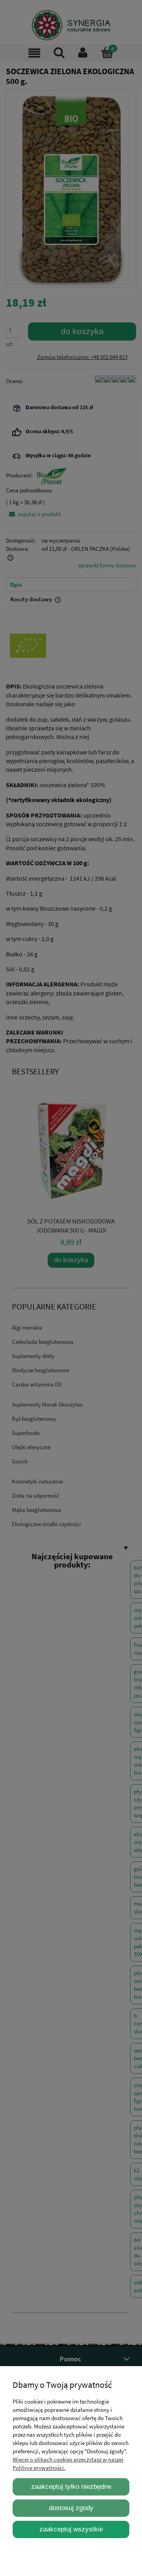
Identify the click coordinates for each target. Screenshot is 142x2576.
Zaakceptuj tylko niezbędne (71, 2486)
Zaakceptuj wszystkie (71, 2529)
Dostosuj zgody (71, 2508)
